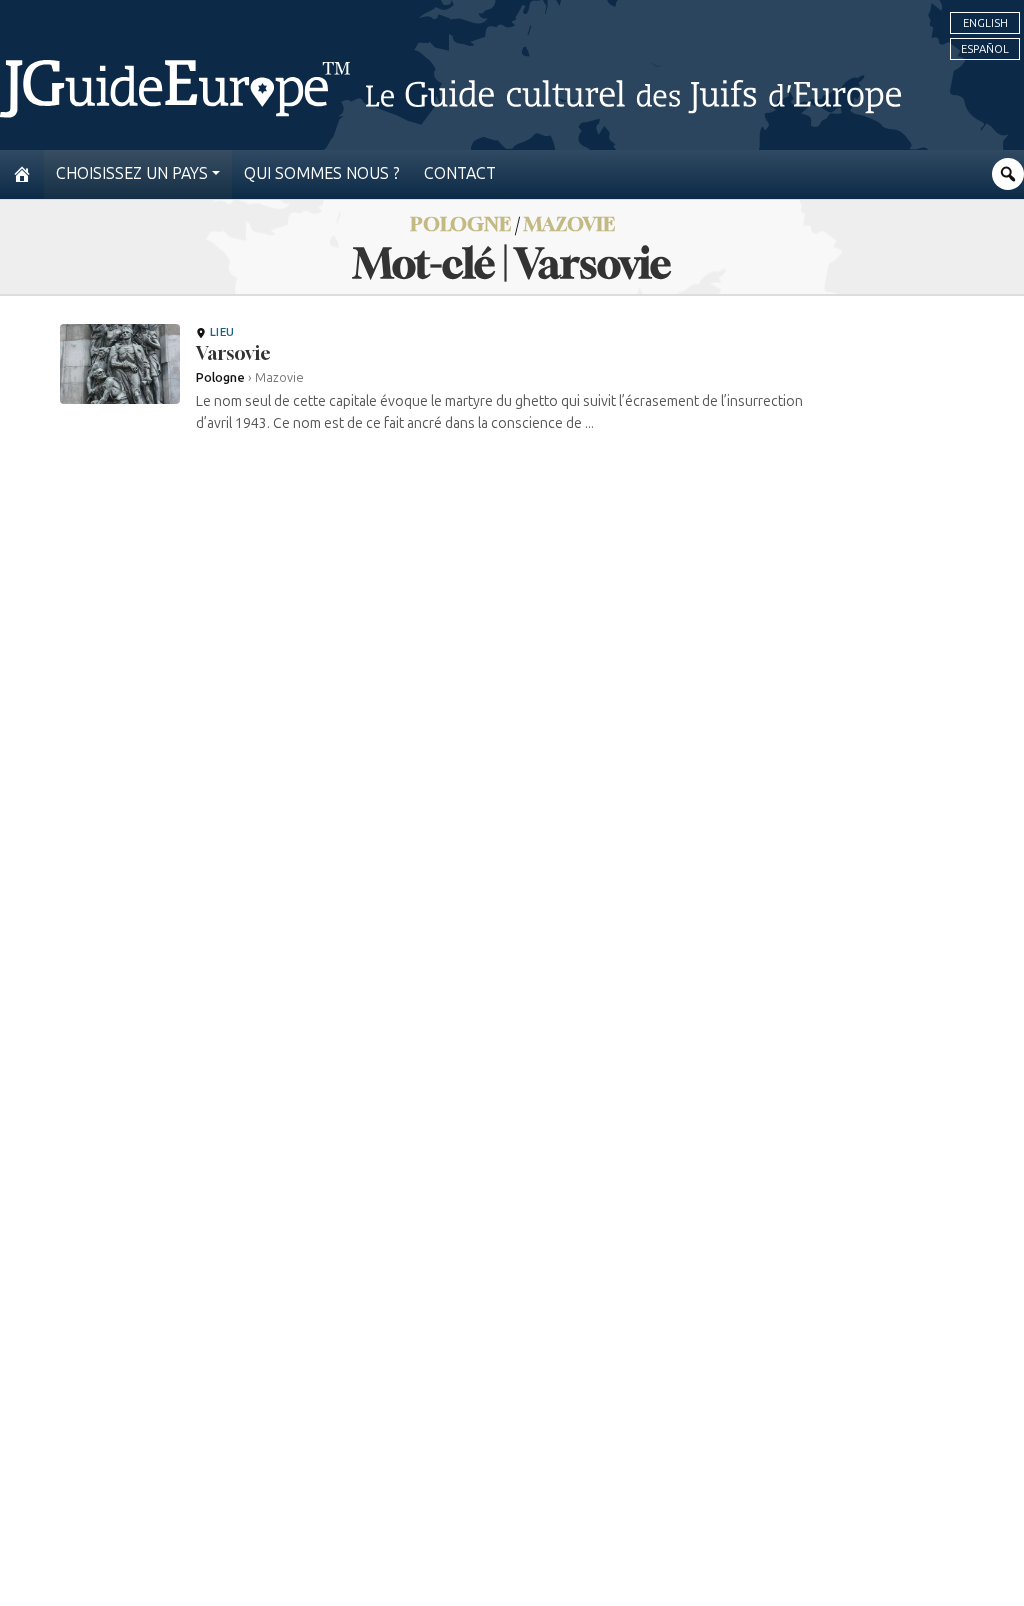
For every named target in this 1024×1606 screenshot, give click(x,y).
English (985, 23)
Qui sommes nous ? (322, 173)
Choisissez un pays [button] (132, 173)
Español (985, 49)
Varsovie (233, 353)
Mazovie (569, 223)
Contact (460, 173)
